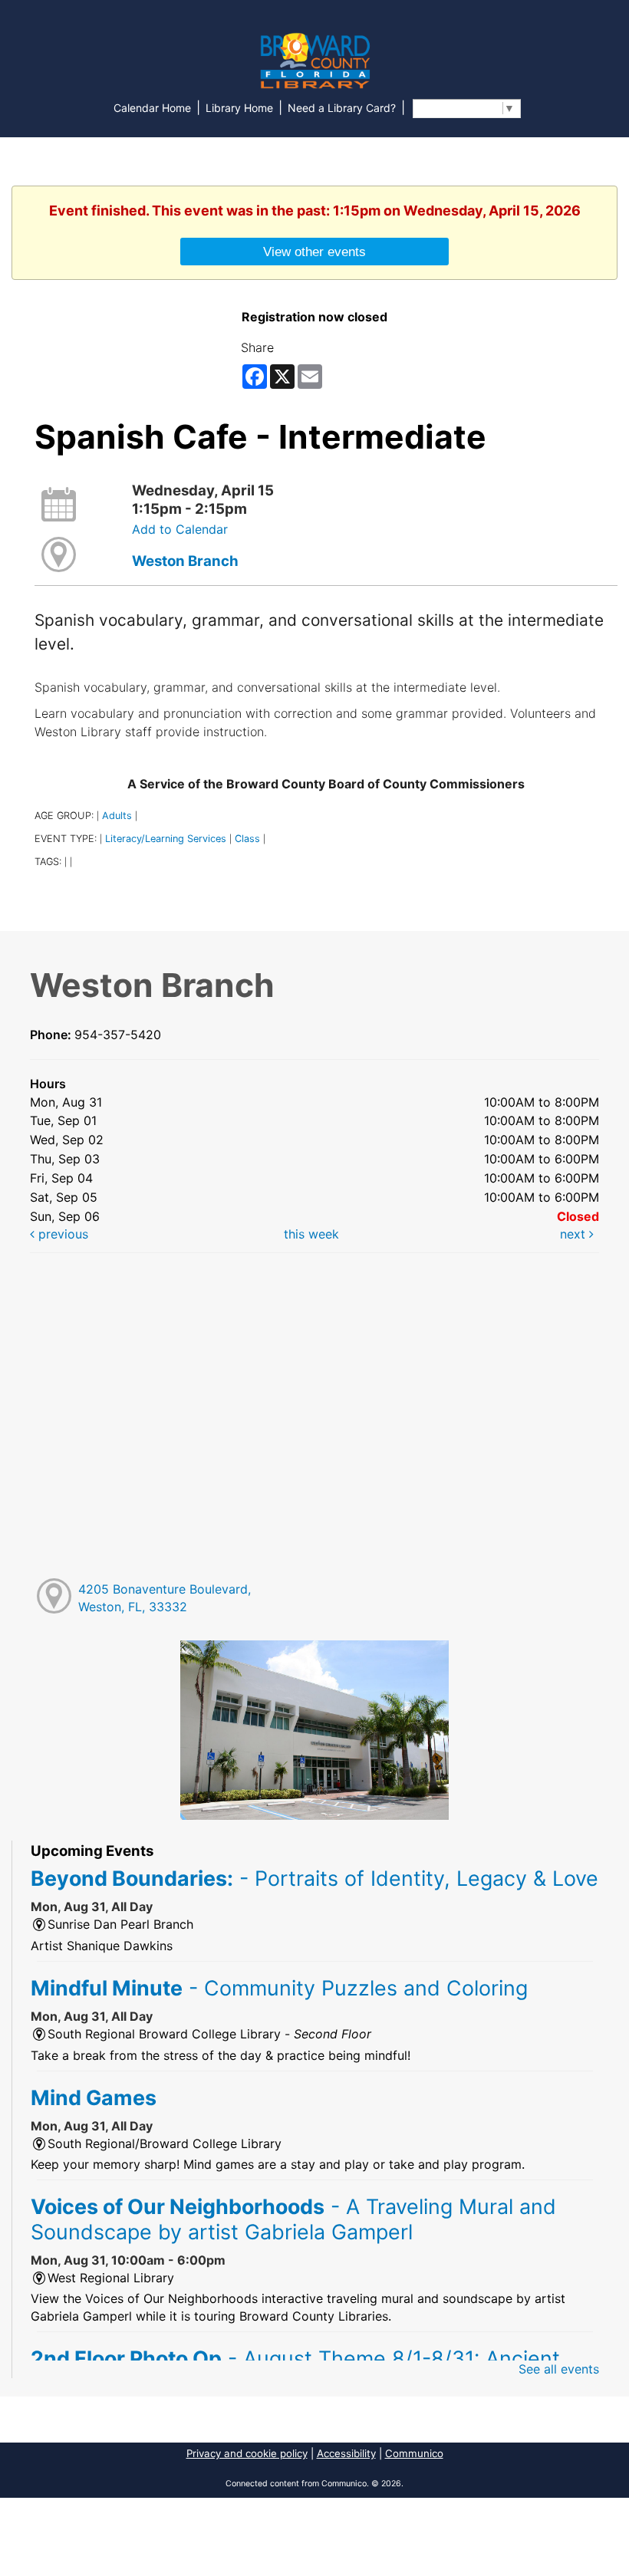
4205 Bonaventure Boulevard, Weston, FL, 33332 (165, 1598)
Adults (117, 816)
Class (247, 839)
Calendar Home (152, 108)
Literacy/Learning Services (166, 839)
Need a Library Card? (342, 108)
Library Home (239, 108)
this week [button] (311, 1234)
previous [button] (61, 1234)
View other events (314, 252)
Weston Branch (185, 561)
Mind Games (94, 2097)
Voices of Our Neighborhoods (293, 2219)
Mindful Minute (279, 1988)
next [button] (575, 1234)
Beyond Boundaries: (314, 1878)
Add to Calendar (180, 529)
